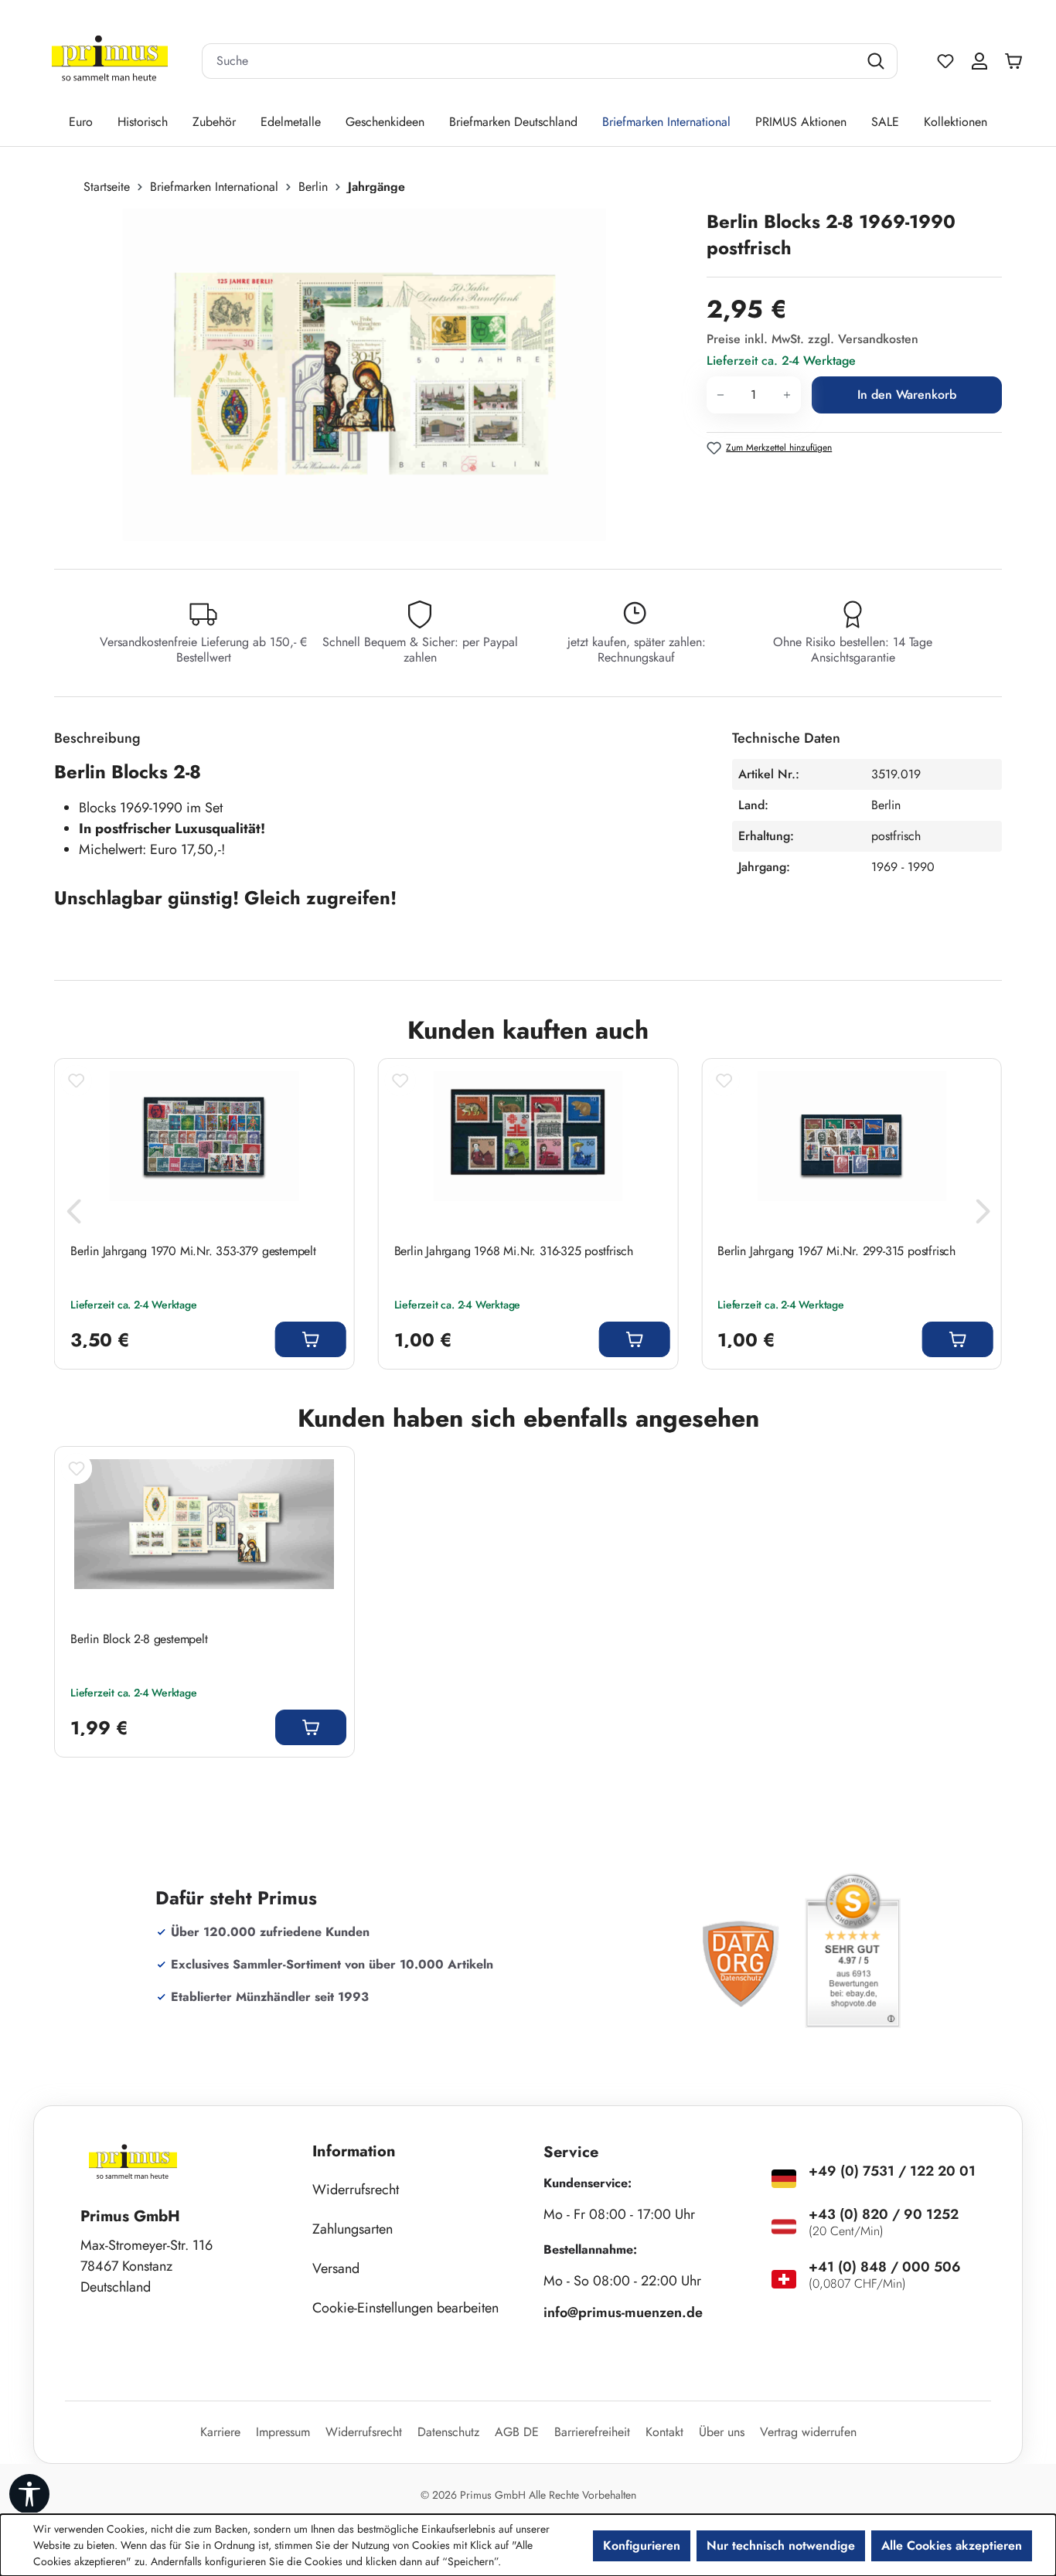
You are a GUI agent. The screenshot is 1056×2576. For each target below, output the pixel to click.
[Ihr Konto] (979, 61)
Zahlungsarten (353, 2229)
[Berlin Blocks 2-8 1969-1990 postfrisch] (364, 375)
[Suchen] (878, 61)
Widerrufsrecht (356, 2190)
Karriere (220, 2432)
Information (354, 2151)
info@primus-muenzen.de (623, 2312)
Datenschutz (448, 2432)
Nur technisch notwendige (781, 2545)
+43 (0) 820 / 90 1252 (884, 2214)
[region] (373, 375)
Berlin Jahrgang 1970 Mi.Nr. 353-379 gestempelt (193, 1251)
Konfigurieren (642, 2545)
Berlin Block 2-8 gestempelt (139, 1639)
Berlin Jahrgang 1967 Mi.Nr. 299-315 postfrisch (836, 1251)
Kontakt (664, 2432)
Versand (336, 2268)
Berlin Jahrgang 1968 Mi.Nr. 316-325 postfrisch (514, 1251)
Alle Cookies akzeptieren (952, 2545)
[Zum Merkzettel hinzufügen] (77, 1080)
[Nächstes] (983, 1215)
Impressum (283, 2432)
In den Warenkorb (907, 395)
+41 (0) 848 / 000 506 (885, 2267)
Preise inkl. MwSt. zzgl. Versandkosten (812, 339)
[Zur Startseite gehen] (110, 61)
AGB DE (517, 2432)
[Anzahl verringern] (720, 395)
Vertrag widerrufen (808, 2432)
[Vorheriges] (73, 1215)
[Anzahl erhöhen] (787, 395)
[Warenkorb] (1017, 61)
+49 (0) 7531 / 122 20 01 (892, 2171)
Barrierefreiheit (592, 2432)
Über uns (722, 2432)
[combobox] (530, 61)
